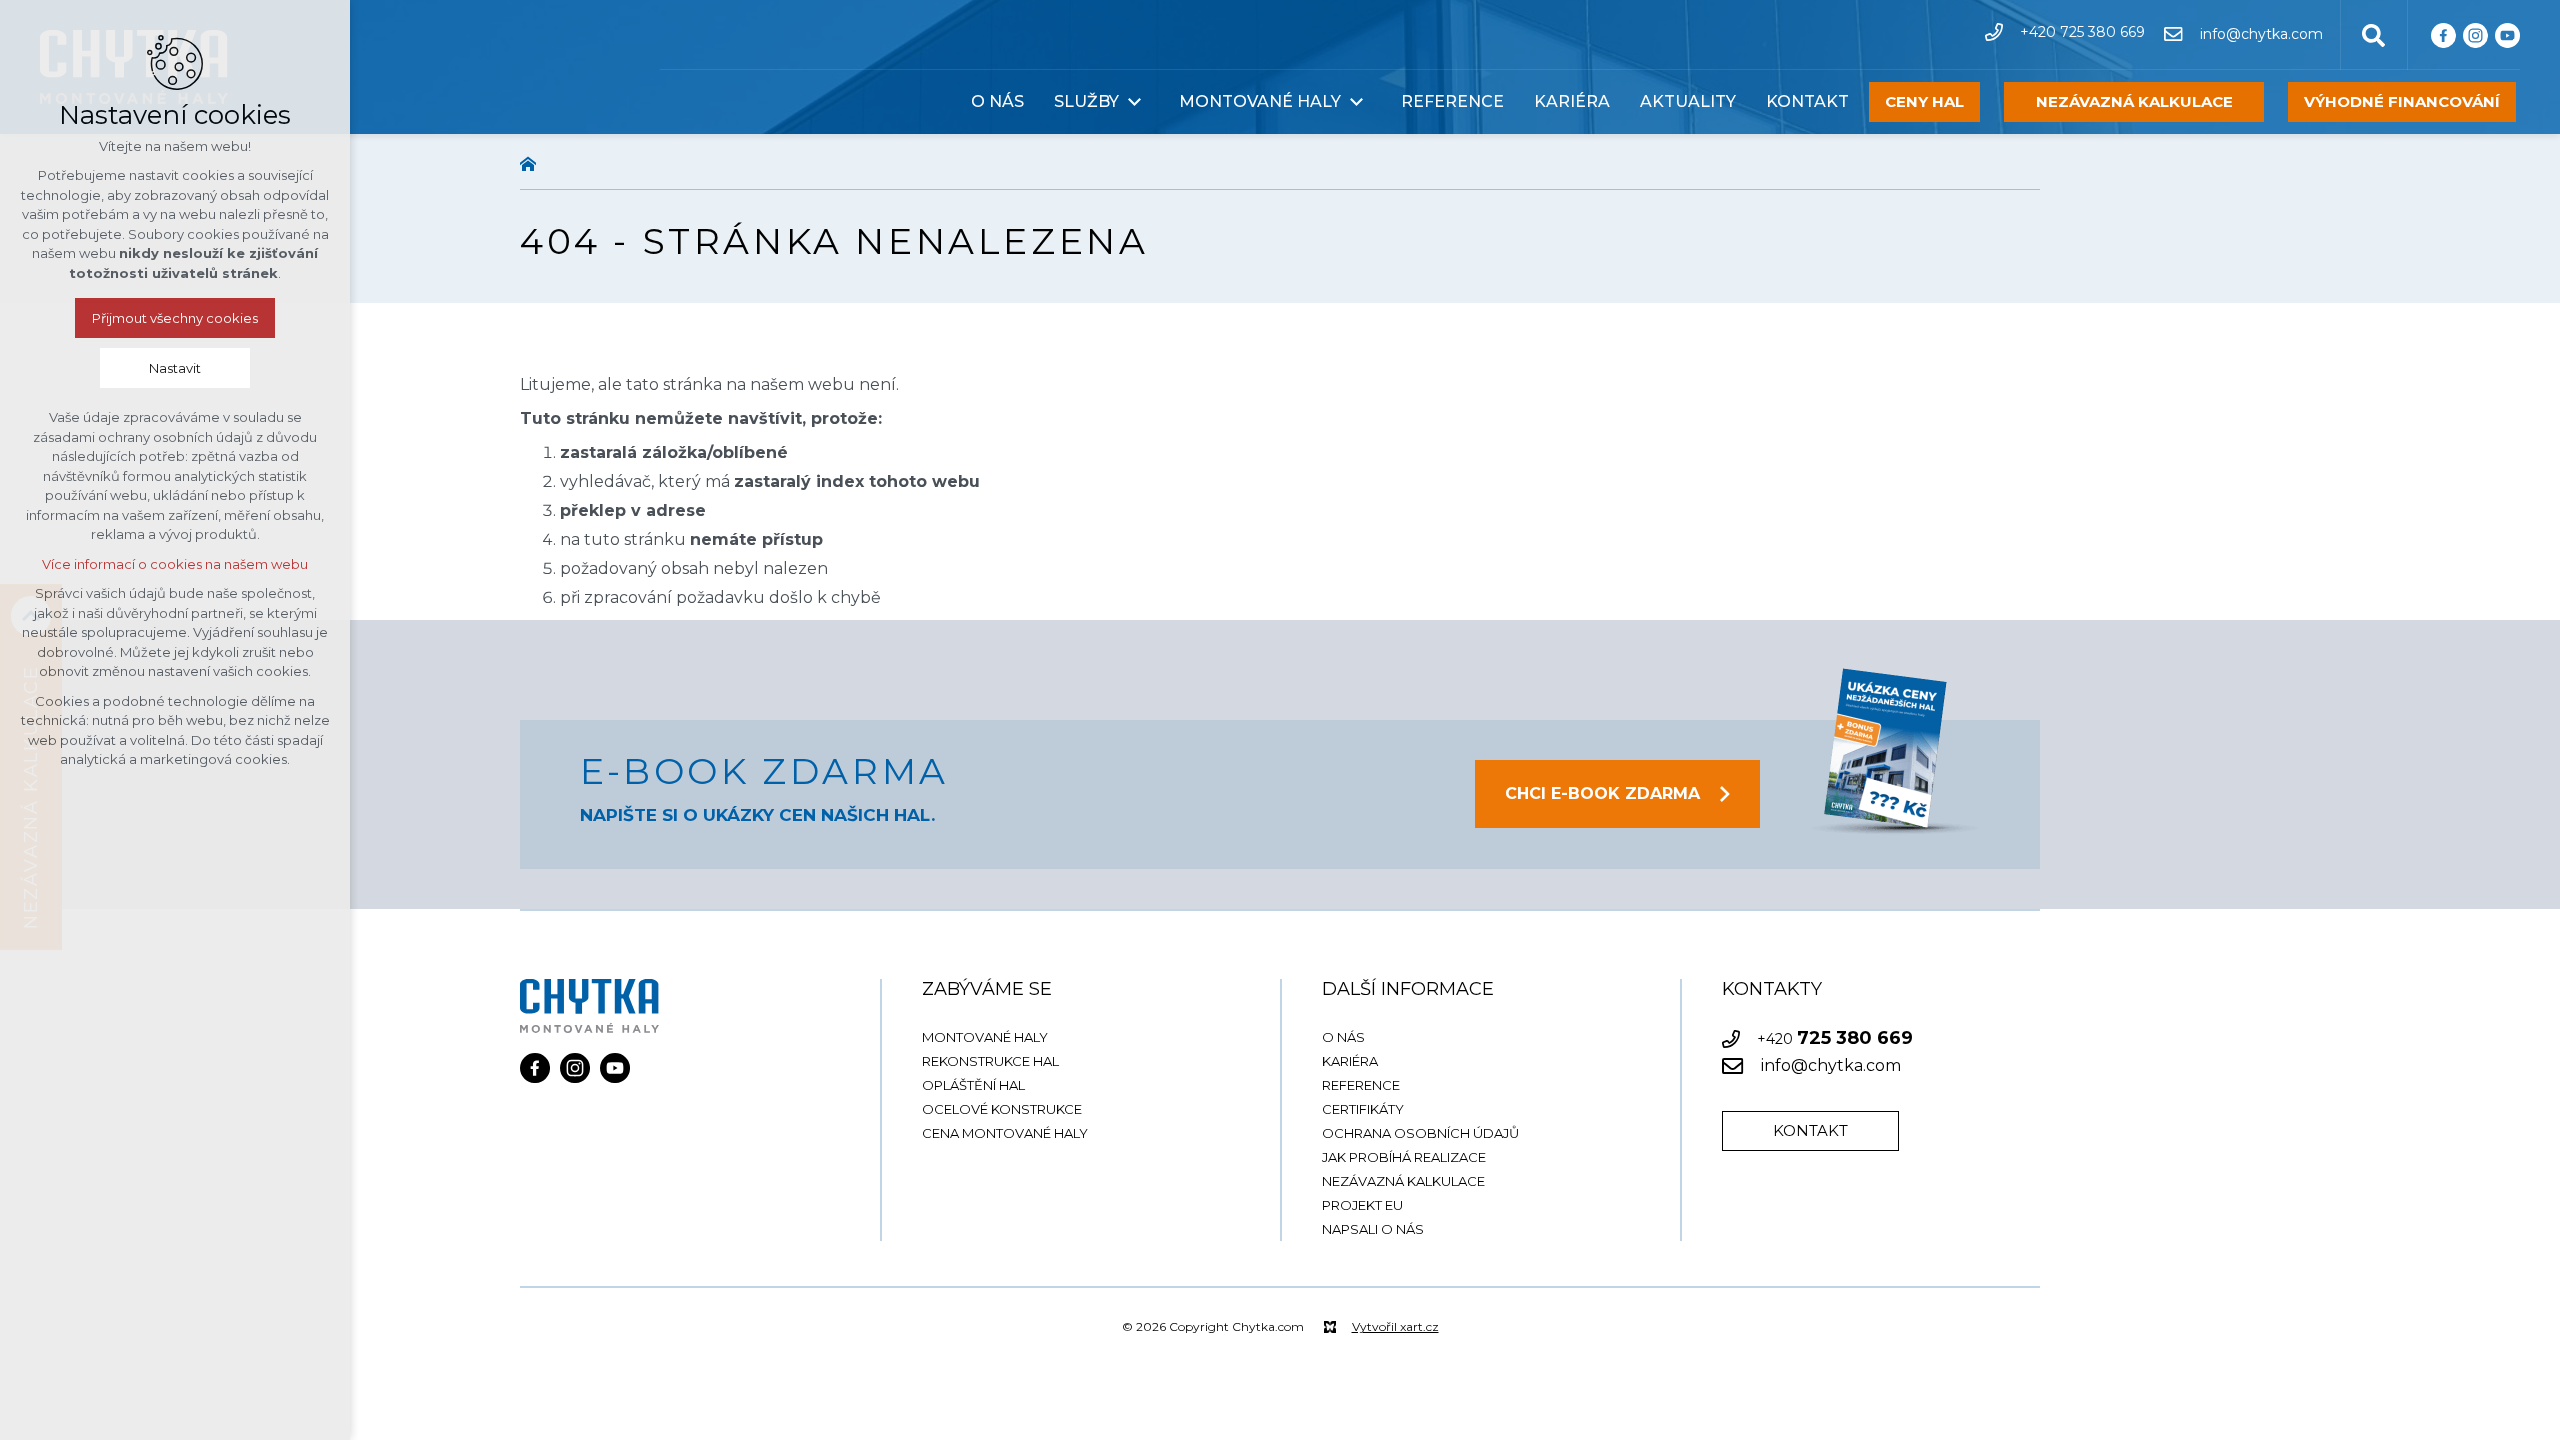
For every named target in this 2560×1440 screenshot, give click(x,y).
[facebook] (2443, 34)
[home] (533, 162)
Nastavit (175, 368)
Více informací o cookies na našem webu (175, 564)
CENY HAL (1924, 101)
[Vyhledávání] (2373, 34)
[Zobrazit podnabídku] (1134, 102)
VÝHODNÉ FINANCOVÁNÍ (2402, 101)
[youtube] (2507, 34)
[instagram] (2475, 34)
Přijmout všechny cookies (175, 318)
